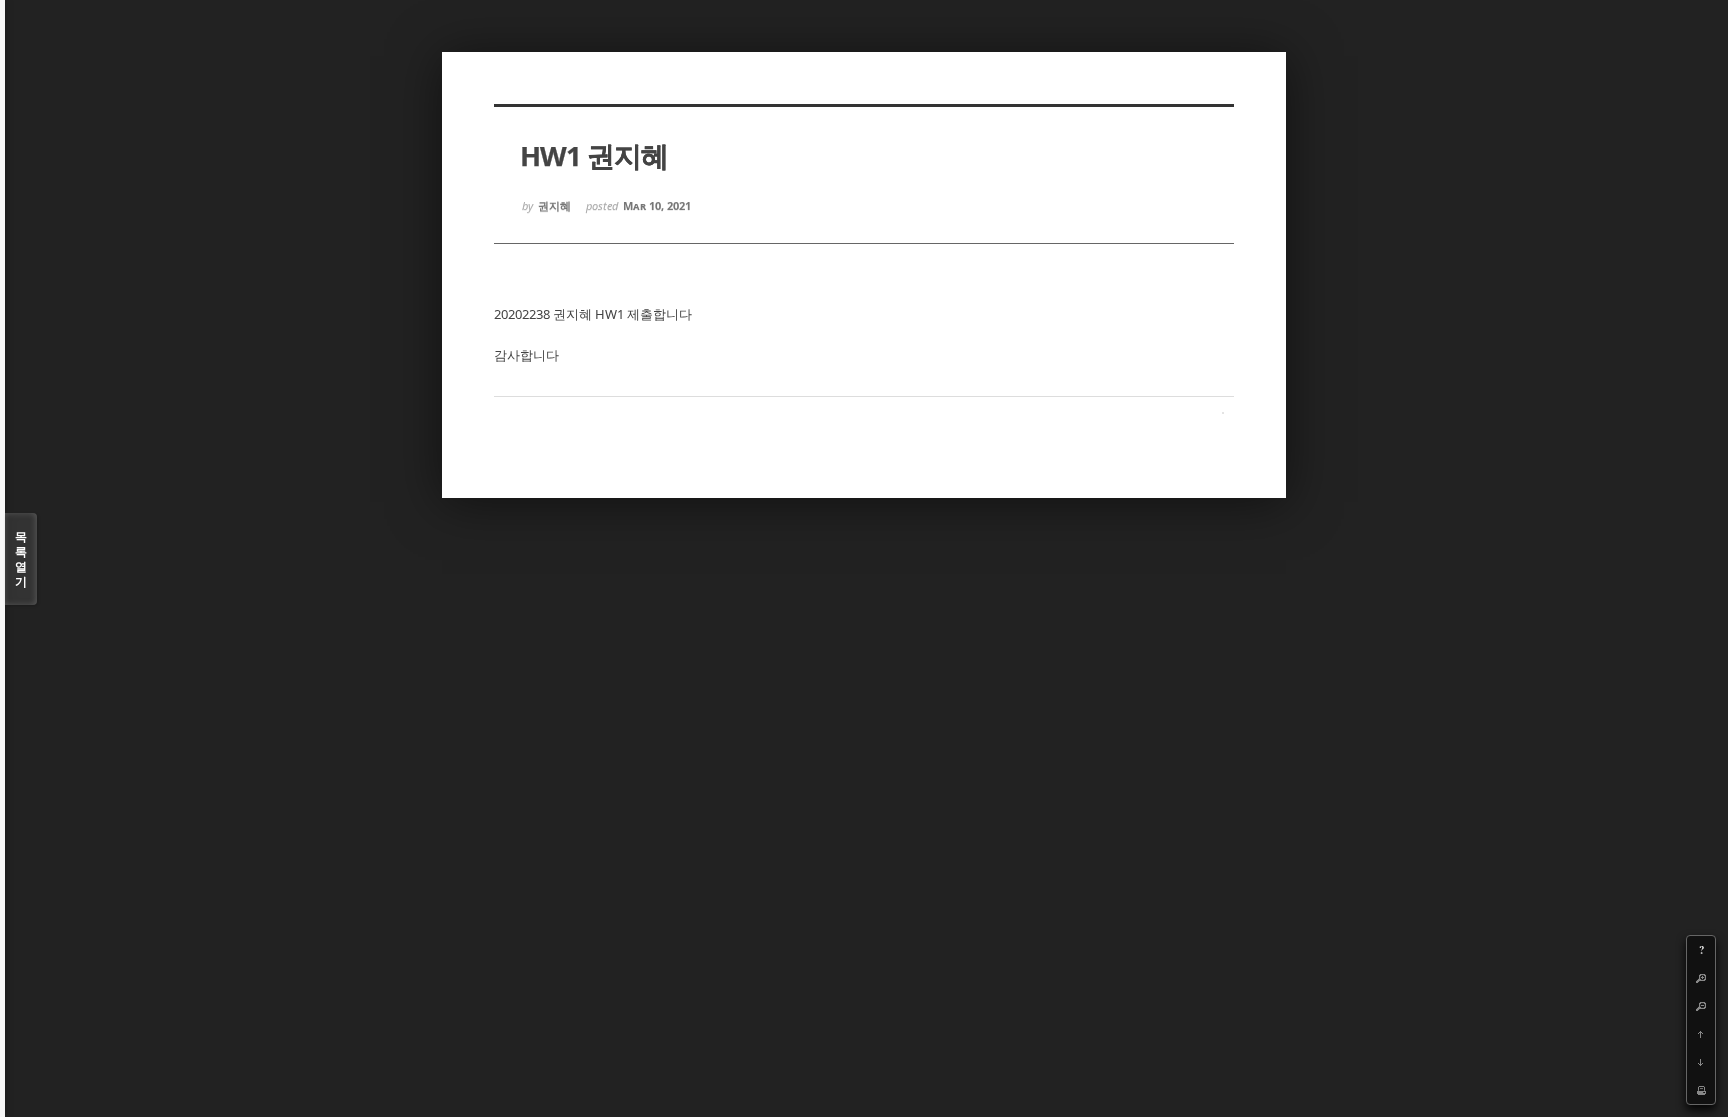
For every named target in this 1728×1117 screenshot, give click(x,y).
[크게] (1701, 978)
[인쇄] (1701, 1090)
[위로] (1701, 1034)
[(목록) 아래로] (1701, 1062)
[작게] (1701, 1006)
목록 (21, 559)
